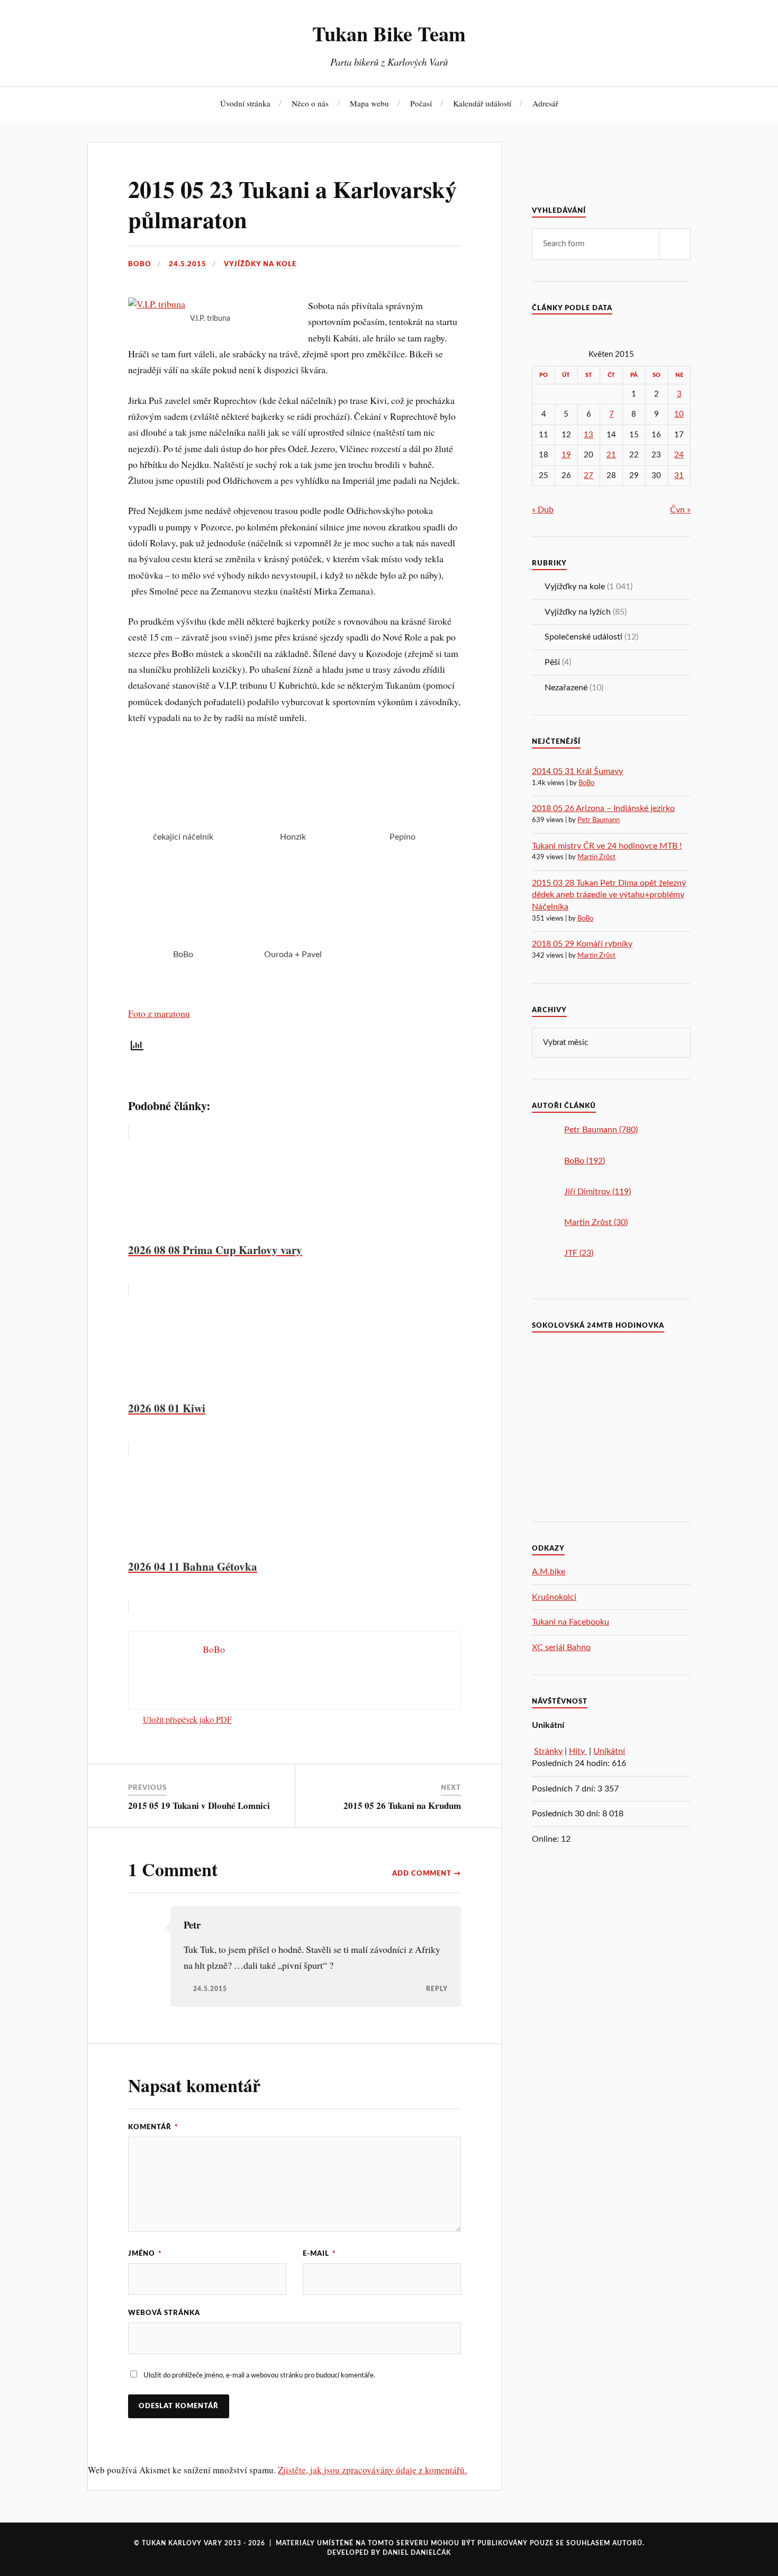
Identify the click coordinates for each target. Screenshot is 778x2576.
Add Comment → (427, 1874)
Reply (437, 1989)
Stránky (548, 1751)
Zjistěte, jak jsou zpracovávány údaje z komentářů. (372, 2470)
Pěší (552, 662)
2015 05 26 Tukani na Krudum (402, 1805)
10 (679, 414)
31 (679, 476)
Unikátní (609, 1751)
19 (566, 455)
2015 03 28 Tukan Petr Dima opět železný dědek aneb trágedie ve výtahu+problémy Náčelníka (609, 895)
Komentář (153, 2127)
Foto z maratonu (159, 1013)
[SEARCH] (675, 244)
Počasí (421, 103)
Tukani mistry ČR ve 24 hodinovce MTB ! (607, 846)
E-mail (319, 2254)
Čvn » (680, 510)
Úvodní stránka (245, 103)
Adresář (545, 103)
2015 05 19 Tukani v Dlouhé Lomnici (199, 1805)
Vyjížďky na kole (260, 264)
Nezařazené (566, 688)
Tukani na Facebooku (571, 1622)
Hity (578, 1751)
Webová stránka (164, 2313)
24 (679, 455)
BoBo (140, 264)
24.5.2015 (188, 264)
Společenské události (584, 637)
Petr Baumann (599, 820)
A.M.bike (549, 1572)
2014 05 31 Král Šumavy (577, 771)
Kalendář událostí (482, 103)
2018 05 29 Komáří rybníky (582, 944)
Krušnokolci (554, 1597)
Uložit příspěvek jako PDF (187, 1719)
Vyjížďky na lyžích (578, 612)
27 (589, 476)
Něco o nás (310, 103)
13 (589, 435)
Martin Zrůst (596, 857)
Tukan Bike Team (389, 33)
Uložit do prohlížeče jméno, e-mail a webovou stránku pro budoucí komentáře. (259, 2375)
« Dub (543, 510)
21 (611, 455)
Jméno (145, 2254)
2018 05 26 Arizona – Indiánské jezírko (603, 808)
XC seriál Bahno (561, 1647)
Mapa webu (369, 103)
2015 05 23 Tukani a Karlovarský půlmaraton (292, 204)
